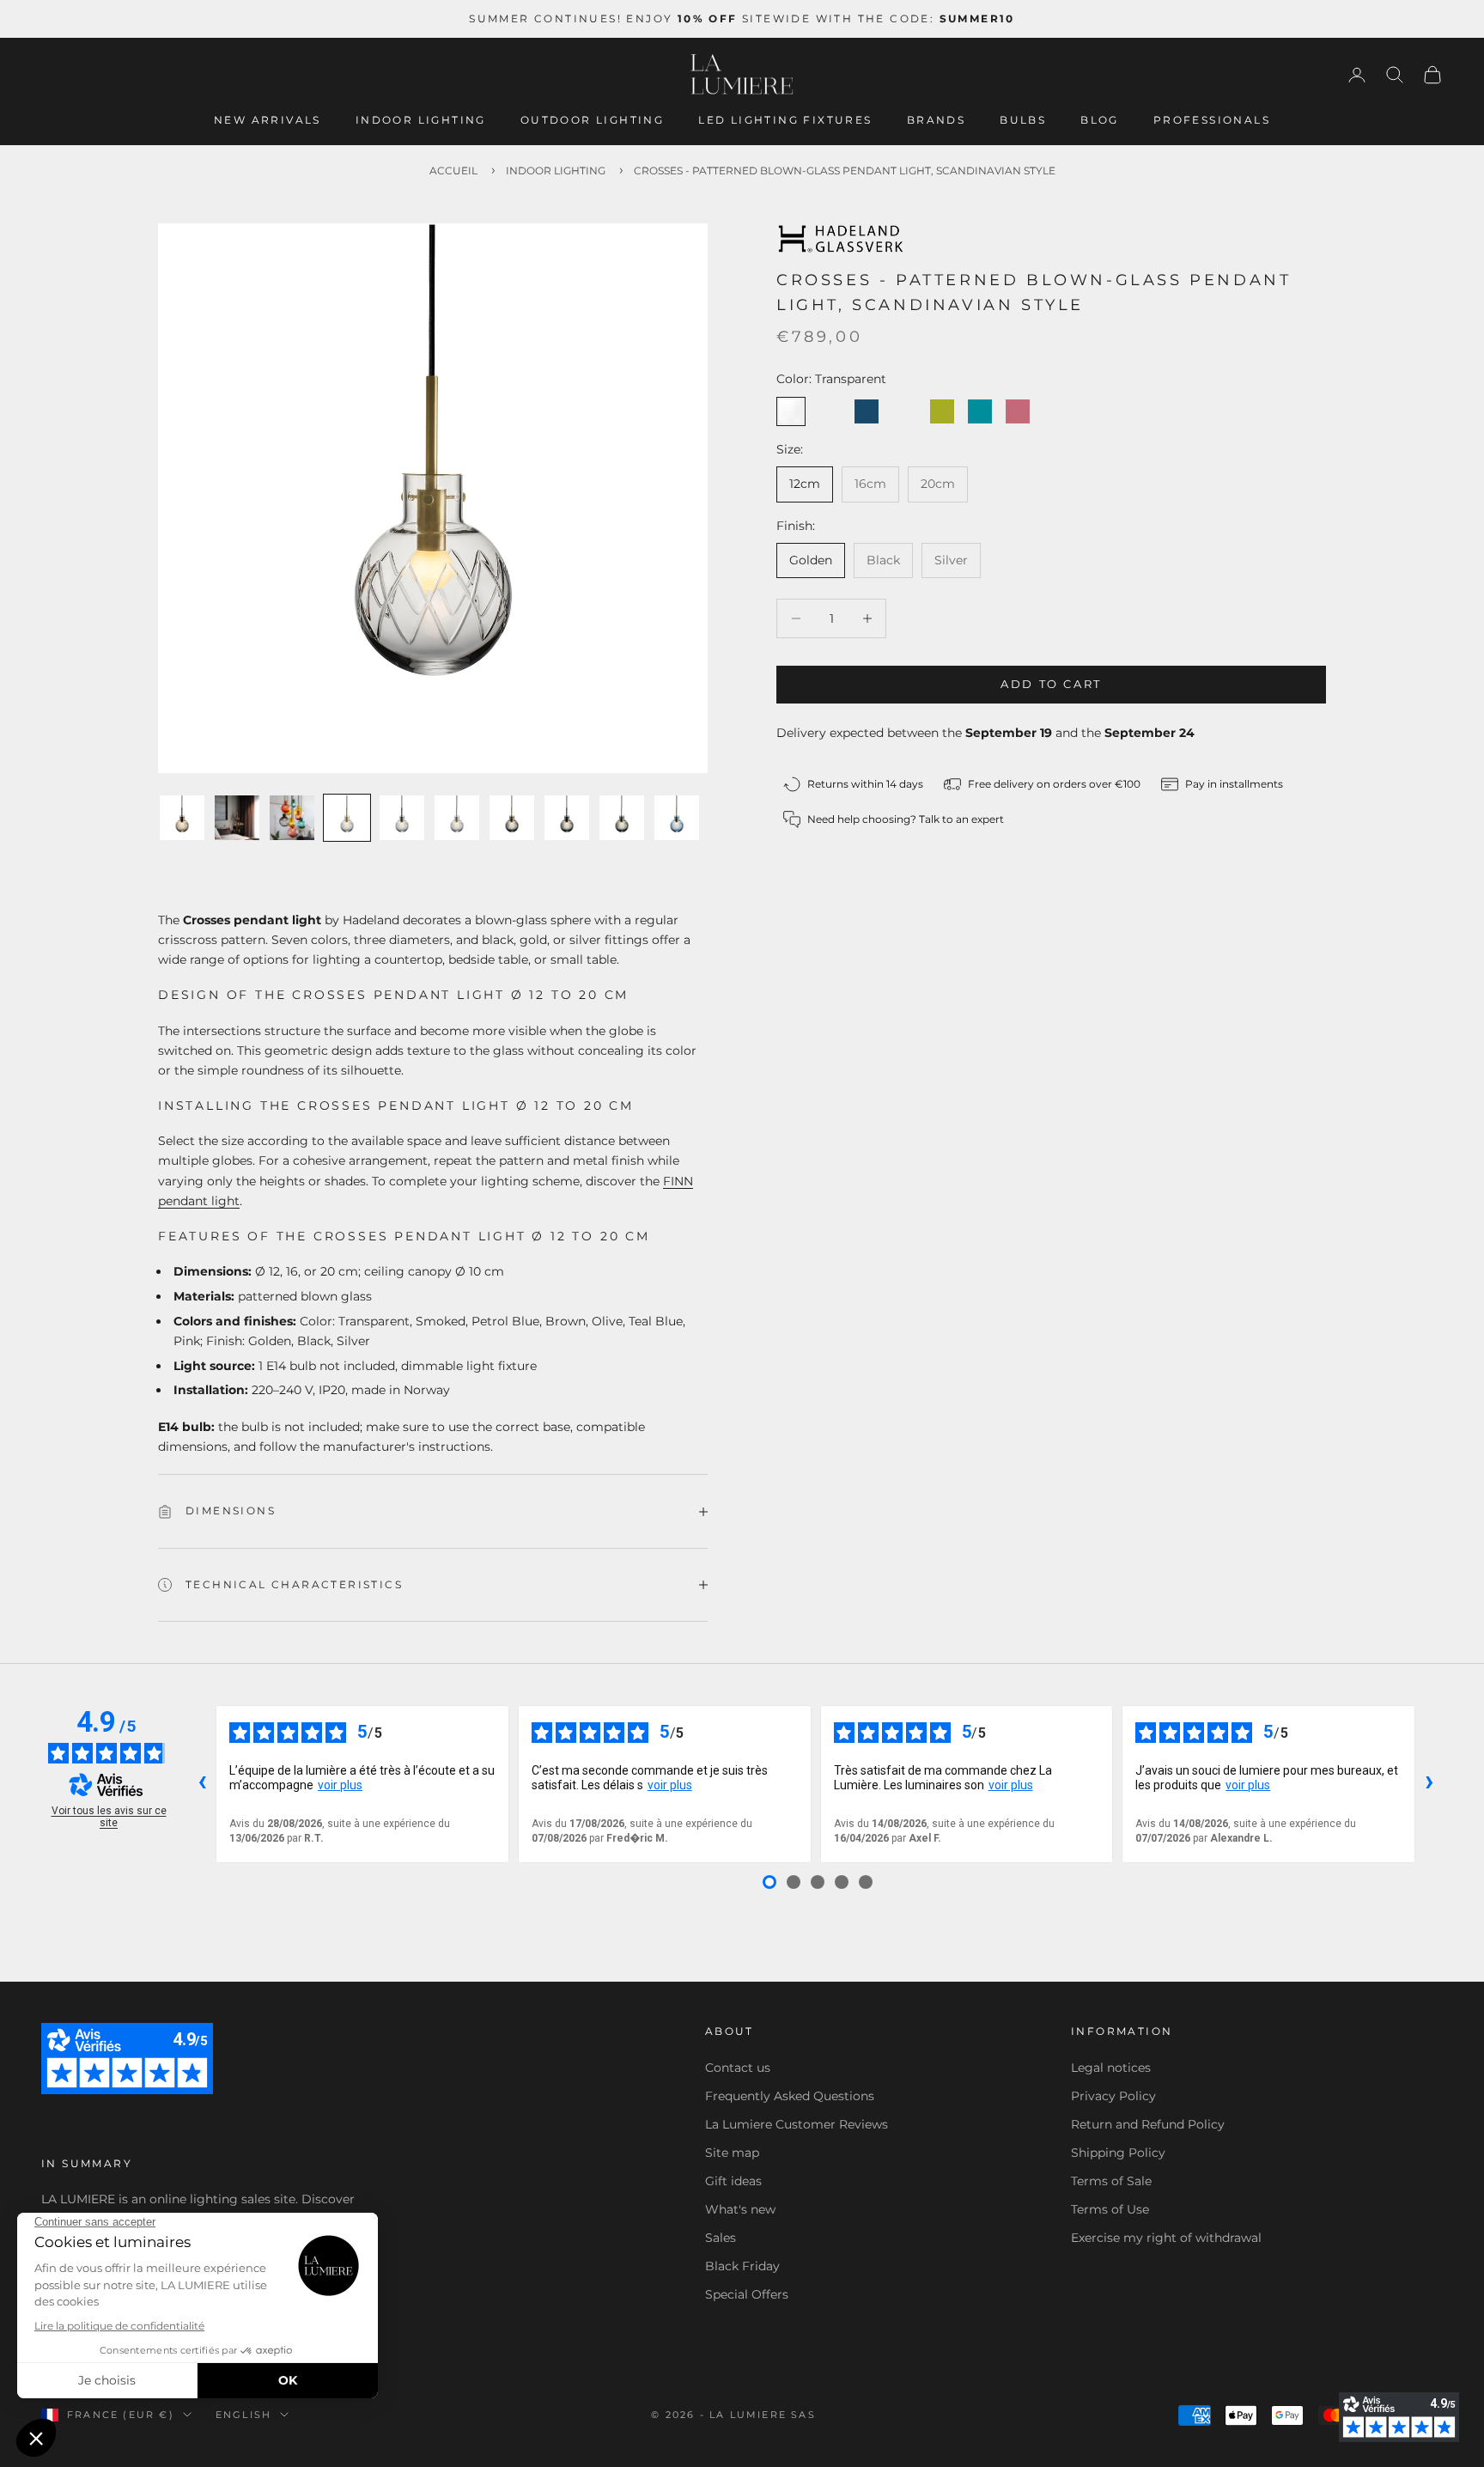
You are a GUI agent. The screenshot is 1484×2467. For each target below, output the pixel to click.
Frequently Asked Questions (790, 2096)
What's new (740, 2209)
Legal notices (1111, 2068)
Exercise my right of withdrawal (1166, 2238)
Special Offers (747, 2294)
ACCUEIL (453, 171)
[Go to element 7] (512, 818)
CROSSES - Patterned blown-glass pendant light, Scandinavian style (845, 171)
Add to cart (1051, 684)
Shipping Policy (1118, 2153)
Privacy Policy (1113, 2096)
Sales (721, 2238)
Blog (1100, 120)
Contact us (738, 2068)
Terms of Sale (1111, 2181)
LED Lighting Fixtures (785, 120)
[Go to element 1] (182, 818)
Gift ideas (733, 2181)
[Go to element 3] (292, 818)
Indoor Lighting (421, 120)
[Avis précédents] (202, 1784)
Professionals (1212, 120)
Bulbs (1023, 120)
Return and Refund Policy (1148, 2124)
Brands (936, 120)
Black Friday (742, 2266)
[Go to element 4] (347, 818)
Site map (732, 2153)
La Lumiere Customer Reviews (797, 2124)
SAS (803, 2415)
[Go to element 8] (567, 818)
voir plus (340, 1785)
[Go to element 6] (457, 818)
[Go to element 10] (677, 818)
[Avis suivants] (1429, 1784)
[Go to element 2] (237, 818)
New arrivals (268, 120)
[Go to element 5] (402, 818)
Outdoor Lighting (592, 120)
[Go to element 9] (622, 818)
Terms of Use (1110, 2209)
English (243, 2415)
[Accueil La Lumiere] (742, 75)
